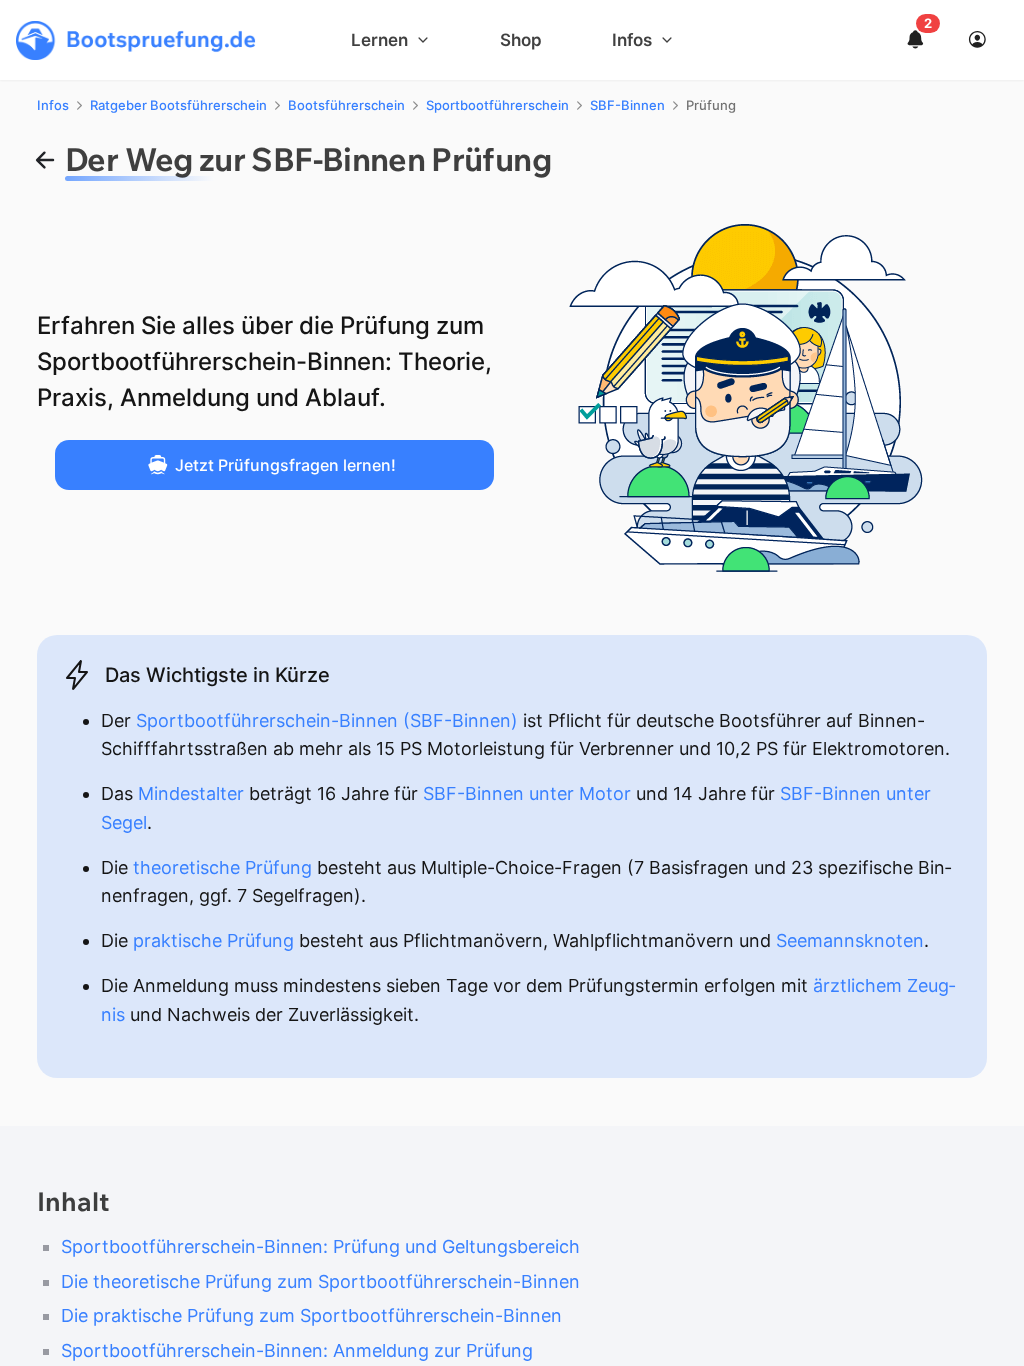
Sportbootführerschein (497, 105)
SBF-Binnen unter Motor (527, 793)
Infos (53, 105)
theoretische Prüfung (222, 867)
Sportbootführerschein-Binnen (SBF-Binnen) (327, 720)
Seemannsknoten (850, 940)
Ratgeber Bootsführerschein (178, 105)
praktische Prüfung (213, 940)
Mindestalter (191, 793)
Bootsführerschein (346, 105)
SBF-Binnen (627, 105)
